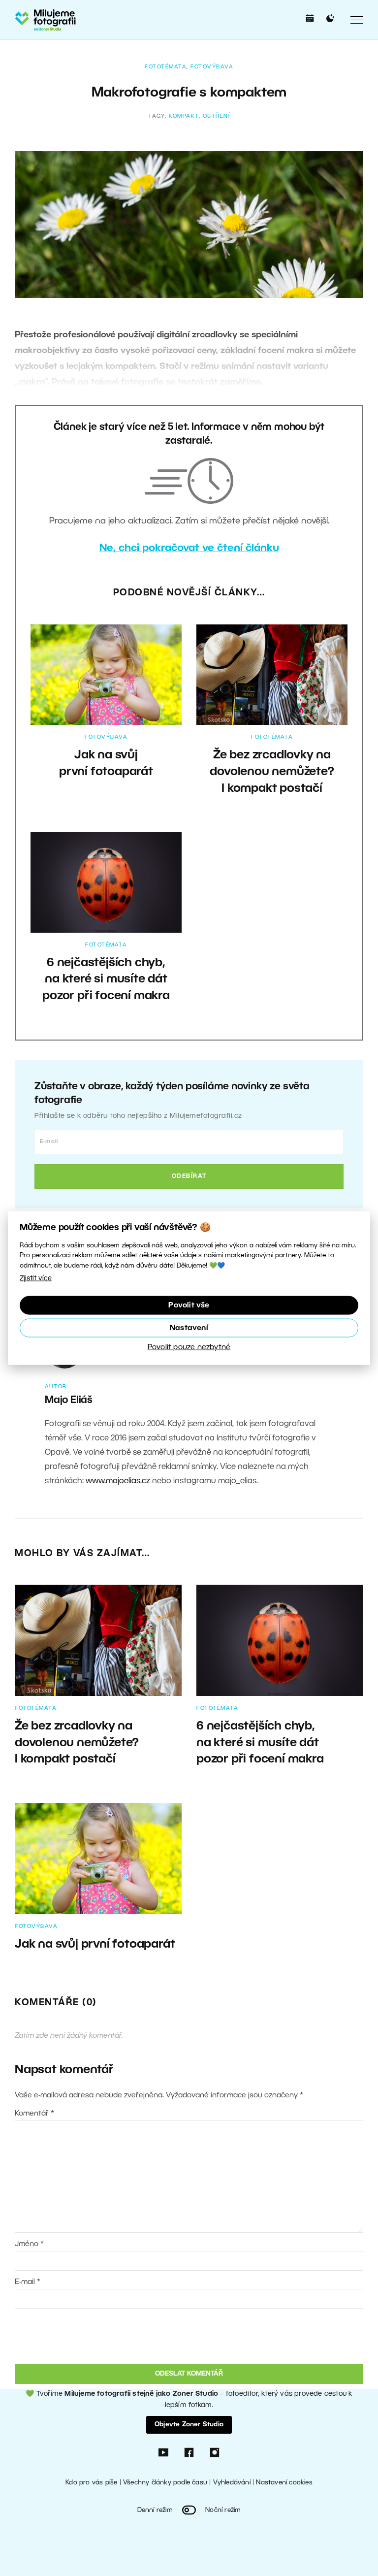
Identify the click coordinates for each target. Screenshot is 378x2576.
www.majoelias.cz (118, 1481)
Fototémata (166, 67)
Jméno (29, 2244)
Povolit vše (189, 1305)
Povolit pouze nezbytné (189, 1347)
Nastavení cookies (284, 2483)
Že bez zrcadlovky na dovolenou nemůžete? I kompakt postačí (272, 772)
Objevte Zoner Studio (189, 2425)
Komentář (34, 2114)
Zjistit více (36, 1279)
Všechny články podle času (165, 2483)
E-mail (28, 2282)
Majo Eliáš (69, 1401)
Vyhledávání (232, 2483)
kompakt (184, 116)
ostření (217, 116)
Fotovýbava (212, 67)
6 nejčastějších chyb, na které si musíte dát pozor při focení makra (106, 980)
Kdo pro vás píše (91, 2483)
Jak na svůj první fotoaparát (95, 1945)
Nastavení (189, 1328)
